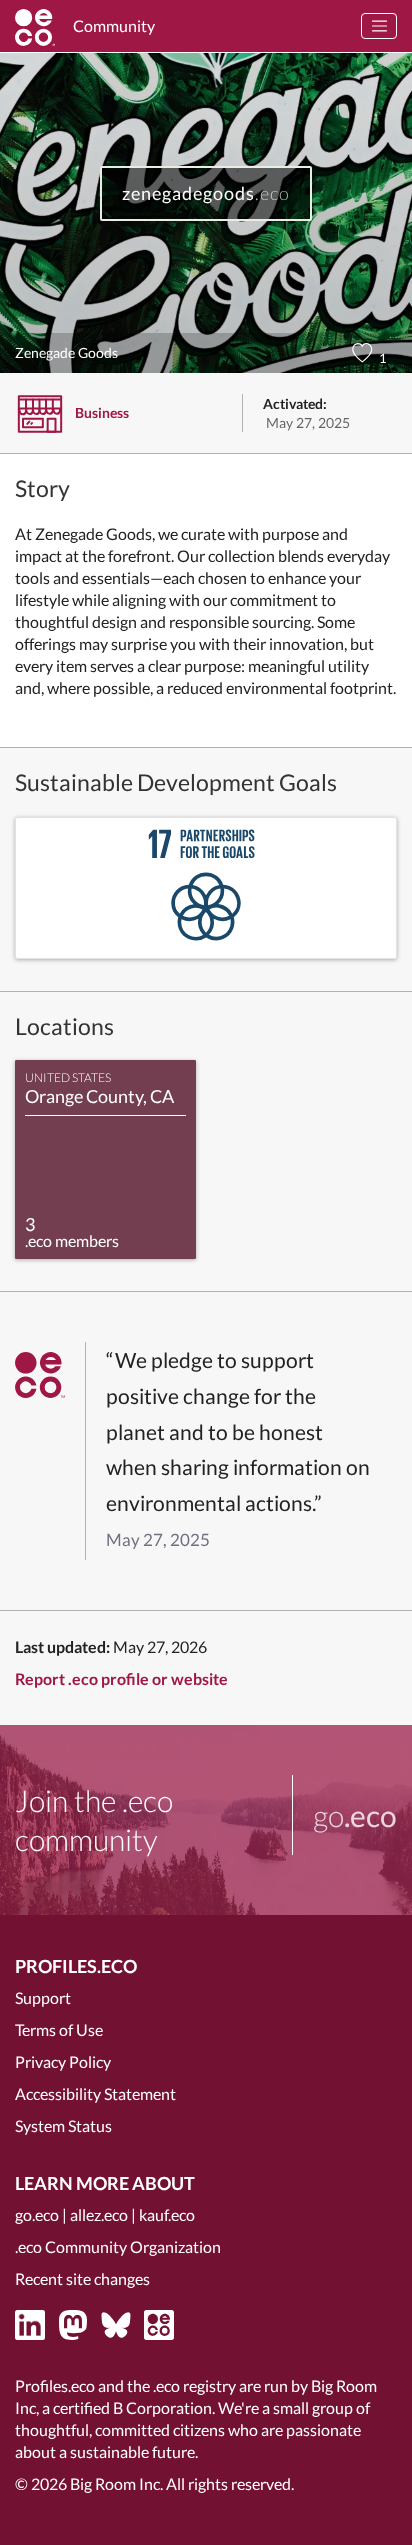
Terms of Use (59, 2029)
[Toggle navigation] (379, 26)
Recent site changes (82, 2278)
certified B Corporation (132, 2407)
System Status (63, 2125)
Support (43, 1997)
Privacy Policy (63, 2061)
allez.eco (99, 2214)
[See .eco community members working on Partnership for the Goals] (206, 888)
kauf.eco (167, 2214)
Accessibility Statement (95, 2093)
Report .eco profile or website (121, 1678)
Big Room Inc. (116, 2483)
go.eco (37, 2214)
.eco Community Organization (118, 2246)
